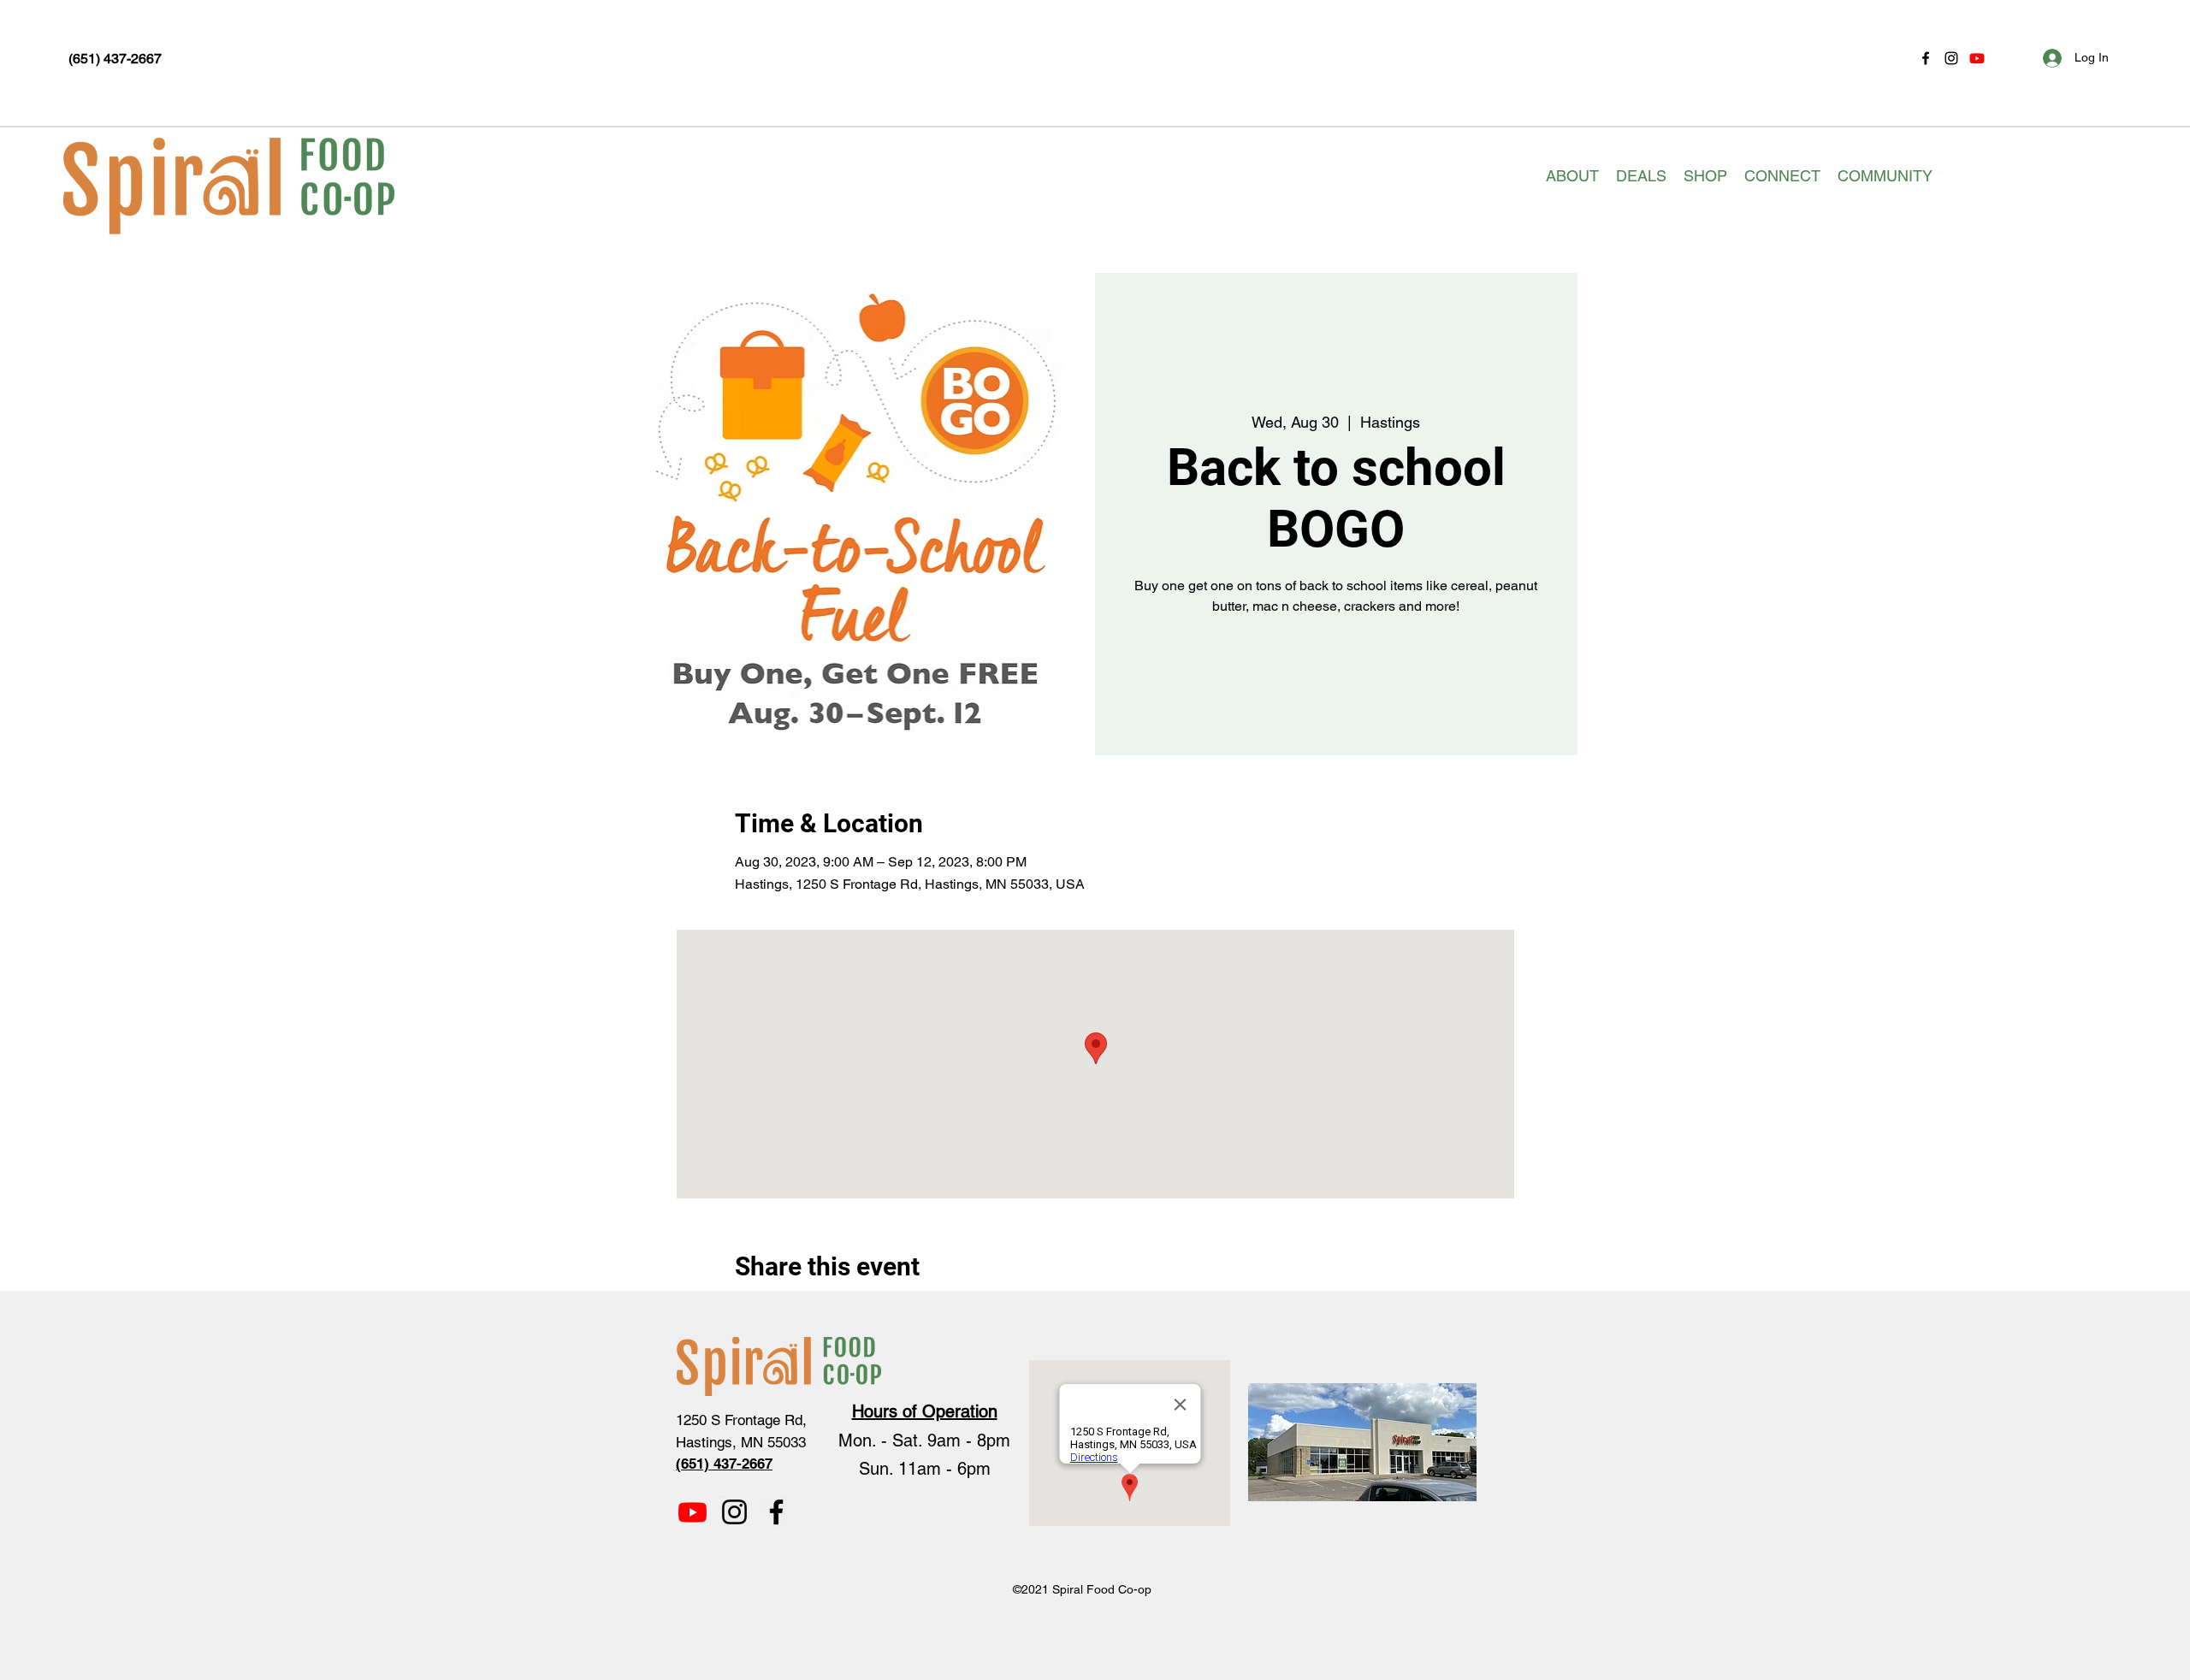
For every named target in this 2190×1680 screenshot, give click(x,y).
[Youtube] (1977, 58)
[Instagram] (1951, 58)
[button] (1572, 176)
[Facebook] (1926, 58)
